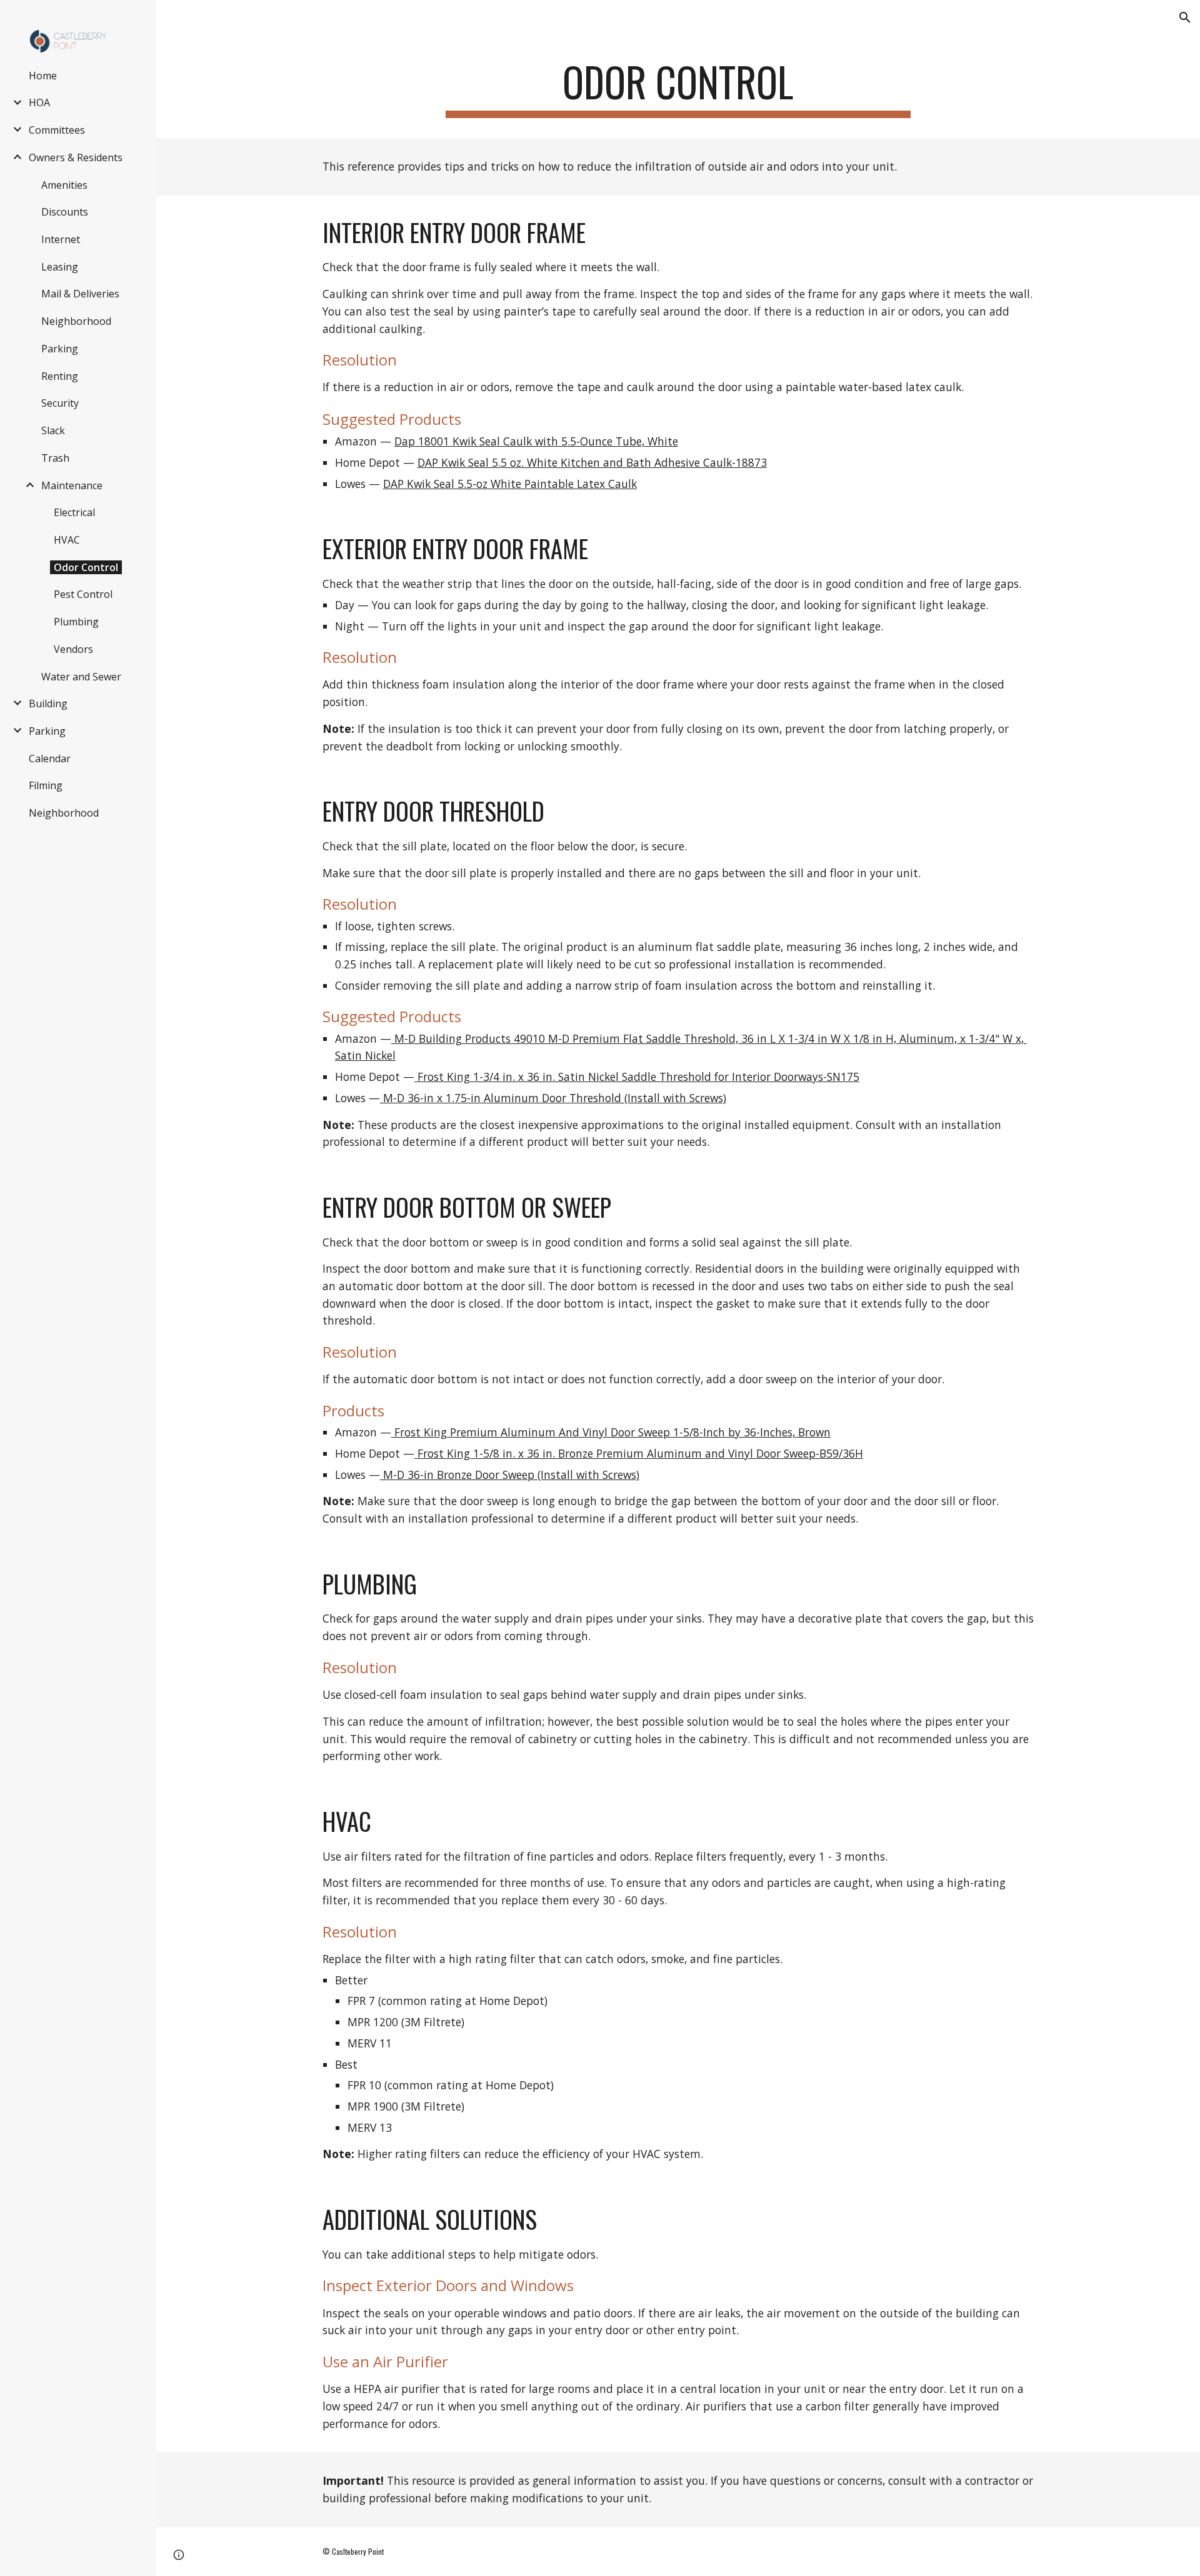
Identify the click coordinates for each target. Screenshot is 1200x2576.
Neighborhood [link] (76, 321)
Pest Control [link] (83, 594)
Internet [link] (61, 239)
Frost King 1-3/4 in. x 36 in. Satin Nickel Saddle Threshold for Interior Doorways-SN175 (637, 1077)
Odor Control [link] (86, 567)
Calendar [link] (50, 758)
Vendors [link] (73, 649)
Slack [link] (53, 430)
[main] (678, 88)
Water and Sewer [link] (81, 677)
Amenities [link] (64, 185)
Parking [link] (60, 349)
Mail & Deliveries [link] (80, 294)
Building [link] (48, 704)
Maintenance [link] (72, 485)
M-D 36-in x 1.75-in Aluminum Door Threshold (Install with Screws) (553, 1098)
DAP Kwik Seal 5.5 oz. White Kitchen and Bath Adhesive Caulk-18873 (592, 462)
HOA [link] (39, 102)
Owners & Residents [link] (76, 157)
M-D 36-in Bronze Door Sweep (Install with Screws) (510, 1474)
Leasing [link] (60, 267)
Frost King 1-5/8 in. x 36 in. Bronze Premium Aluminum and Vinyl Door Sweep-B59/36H (639, 1453)
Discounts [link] (65, 212)
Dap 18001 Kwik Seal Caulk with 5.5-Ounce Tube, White (536, 441)
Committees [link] (57, 130)
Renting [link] (60, 376)
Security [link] (60, 403)
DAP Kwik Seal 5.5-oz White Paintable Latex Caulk (510, 484)
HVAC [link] (67, 540)
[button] (1185, 17)
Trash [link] (55, 458)
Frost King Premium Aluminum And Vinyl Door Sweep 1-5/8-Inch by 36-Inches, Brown (611, 1432)
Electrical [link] (74, 512)
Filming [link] (46, 785)
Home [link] (43, 76)
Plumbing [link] (76, 622)
